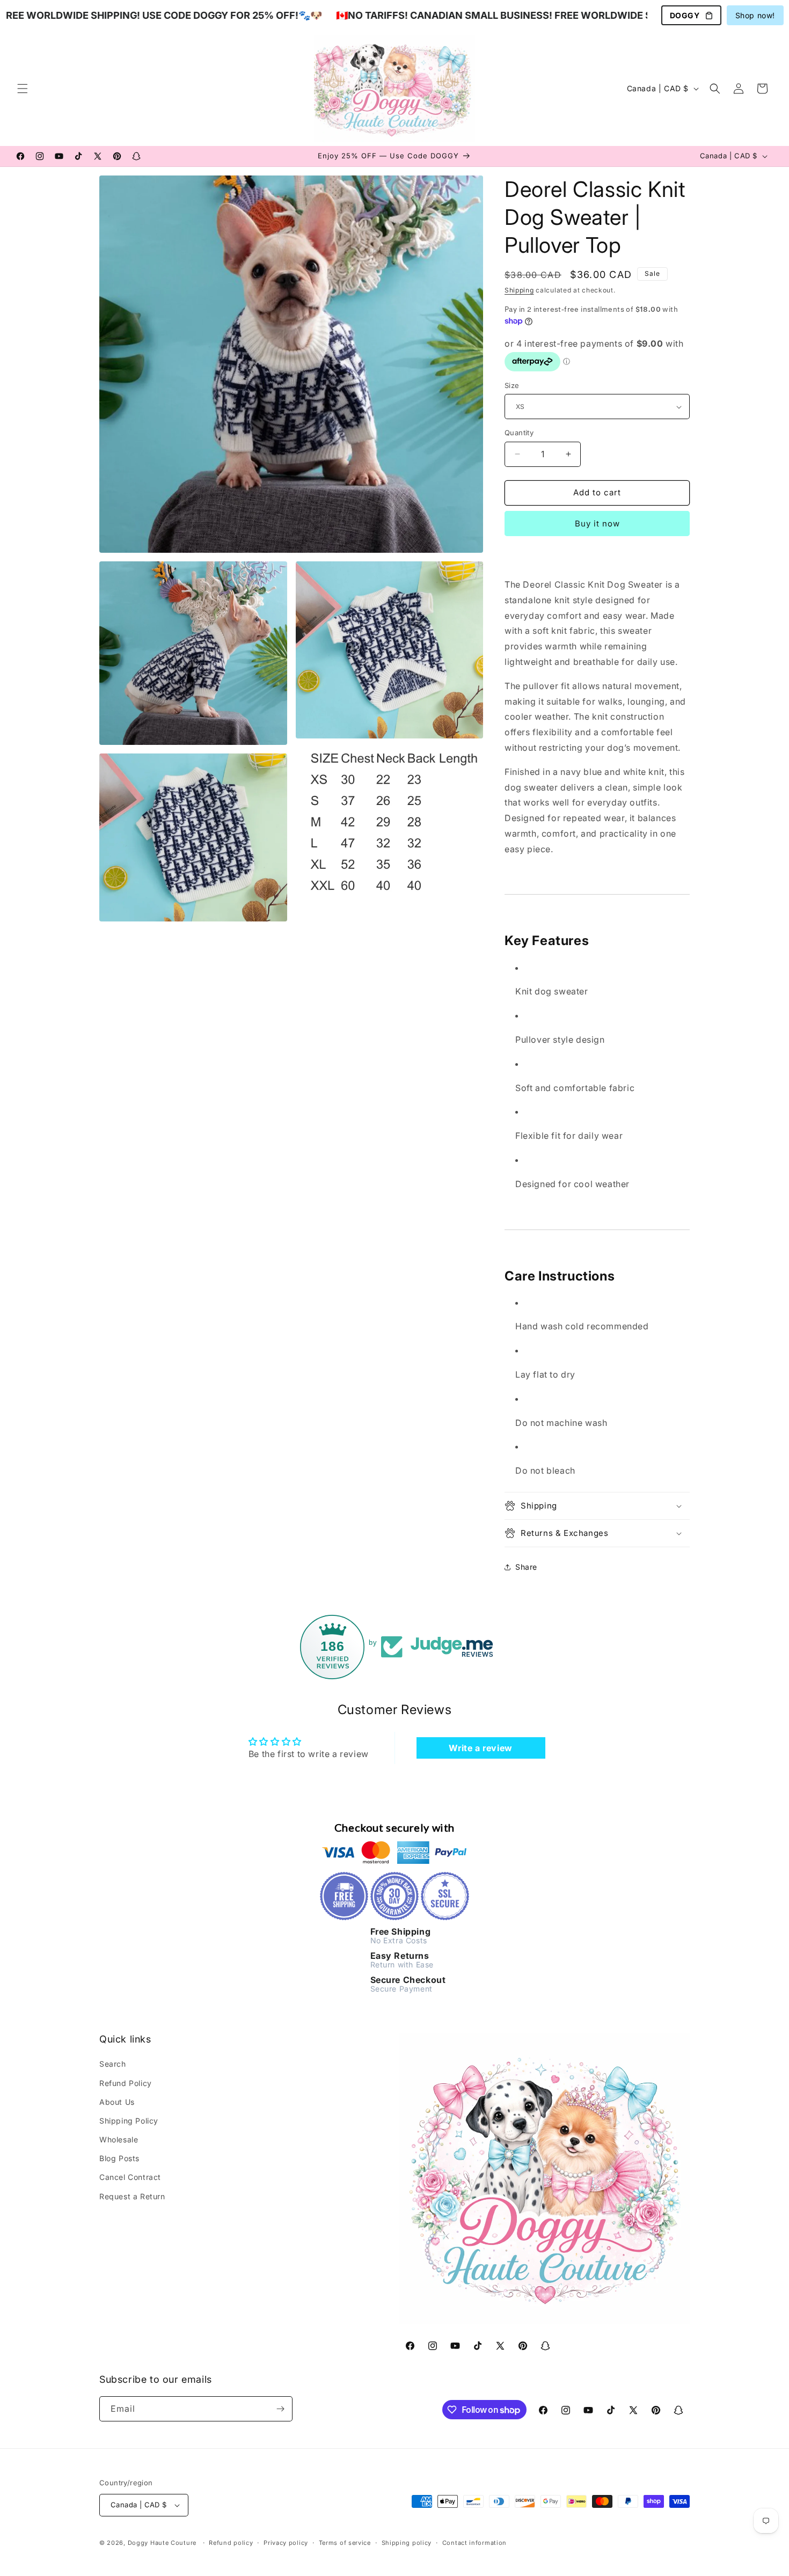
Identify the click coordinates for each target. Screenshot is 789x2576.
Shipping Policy (129, 2121)
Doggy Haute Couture (162, 2543)
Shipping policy (407, 2543)
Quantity (519, 433)
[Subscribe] (280, 2409)
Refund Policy (126, 2083)
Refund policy (231, 2543)
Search (113, 2064)
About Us (117, 2102)
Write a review (480, 1748)
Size (512, 385)
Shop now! (755, 15)
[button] (23, 89)
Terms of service (345, 2543)
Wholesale (119, 2139)
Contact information (474, 2543)
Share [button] (526, 1567)
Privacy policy (286, 2543)
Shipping (519, 290)
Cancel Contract (130, 2177)
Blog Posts (119, 2158)
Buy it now (597, 524)
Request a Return (132, 2196)
